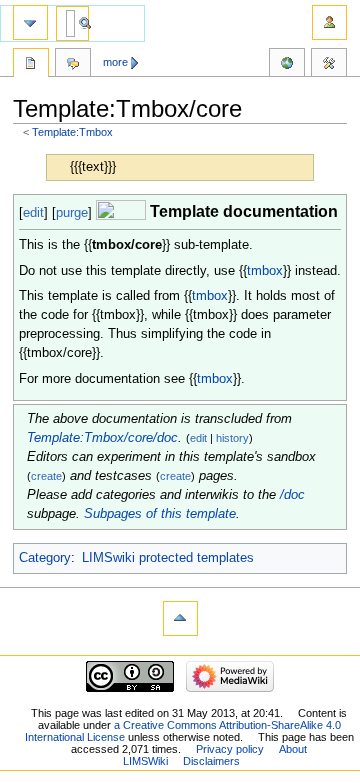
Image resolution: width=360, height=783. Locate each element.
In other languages (287, 65)
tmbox (265, 271)
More (115, 62)
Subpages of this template (160, 514)
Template (31, 65)
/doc (292, 495)
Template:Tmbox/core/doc (102, 438)
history (232, 438)
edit (33, 213)
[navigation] (30, 22)
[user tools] (329, 22)
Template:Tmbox (72, 132)
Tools (329, 65)
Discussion (73, 65)
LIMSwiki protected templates (168, 558)
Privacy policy (230, 749)
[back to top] (180, 618)
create (46, 476)
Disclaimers (211, 761)
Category (45, 558)
